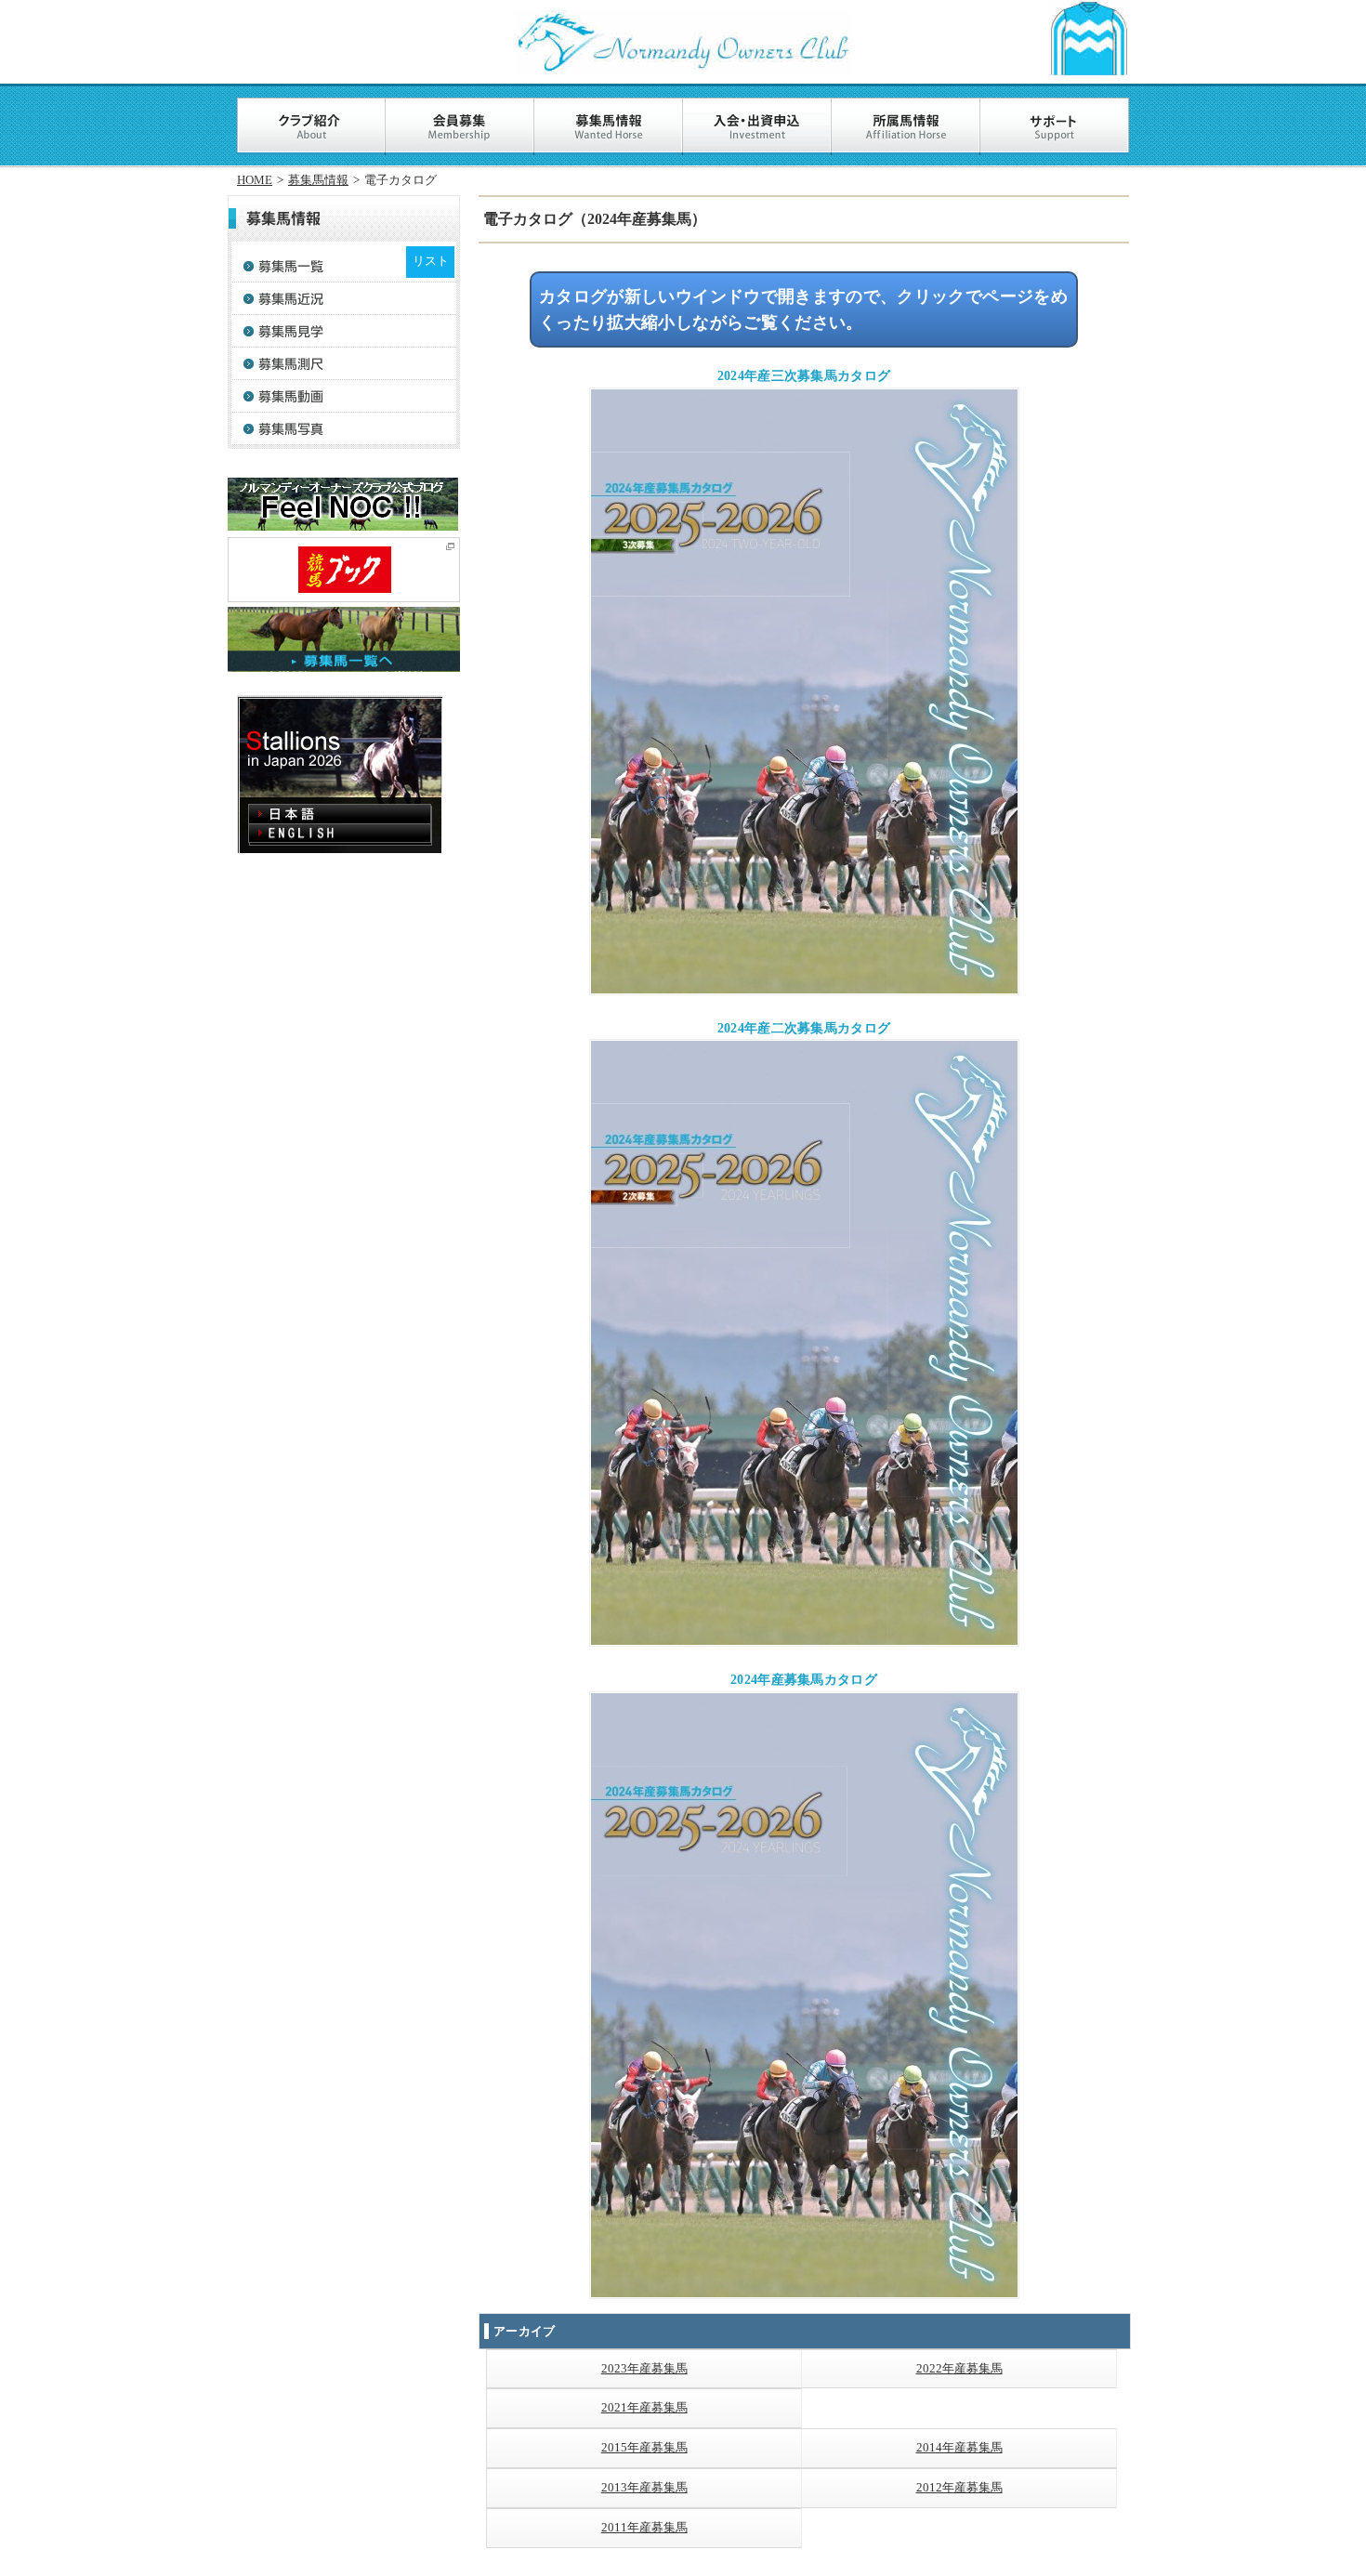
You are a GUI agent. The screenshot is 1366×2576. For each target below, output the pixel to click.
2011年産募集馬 (644, 2527)
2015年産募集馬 (644, 2447)
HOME (255, 180)
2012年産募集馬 (959, 2487)
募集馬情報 (318, 180)
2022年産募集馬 (959, 2368)
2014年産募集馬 (959, 2447)
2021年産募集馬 (644, 2407)
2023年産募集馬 (644, 2368)
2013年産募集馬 (644, 2487)
